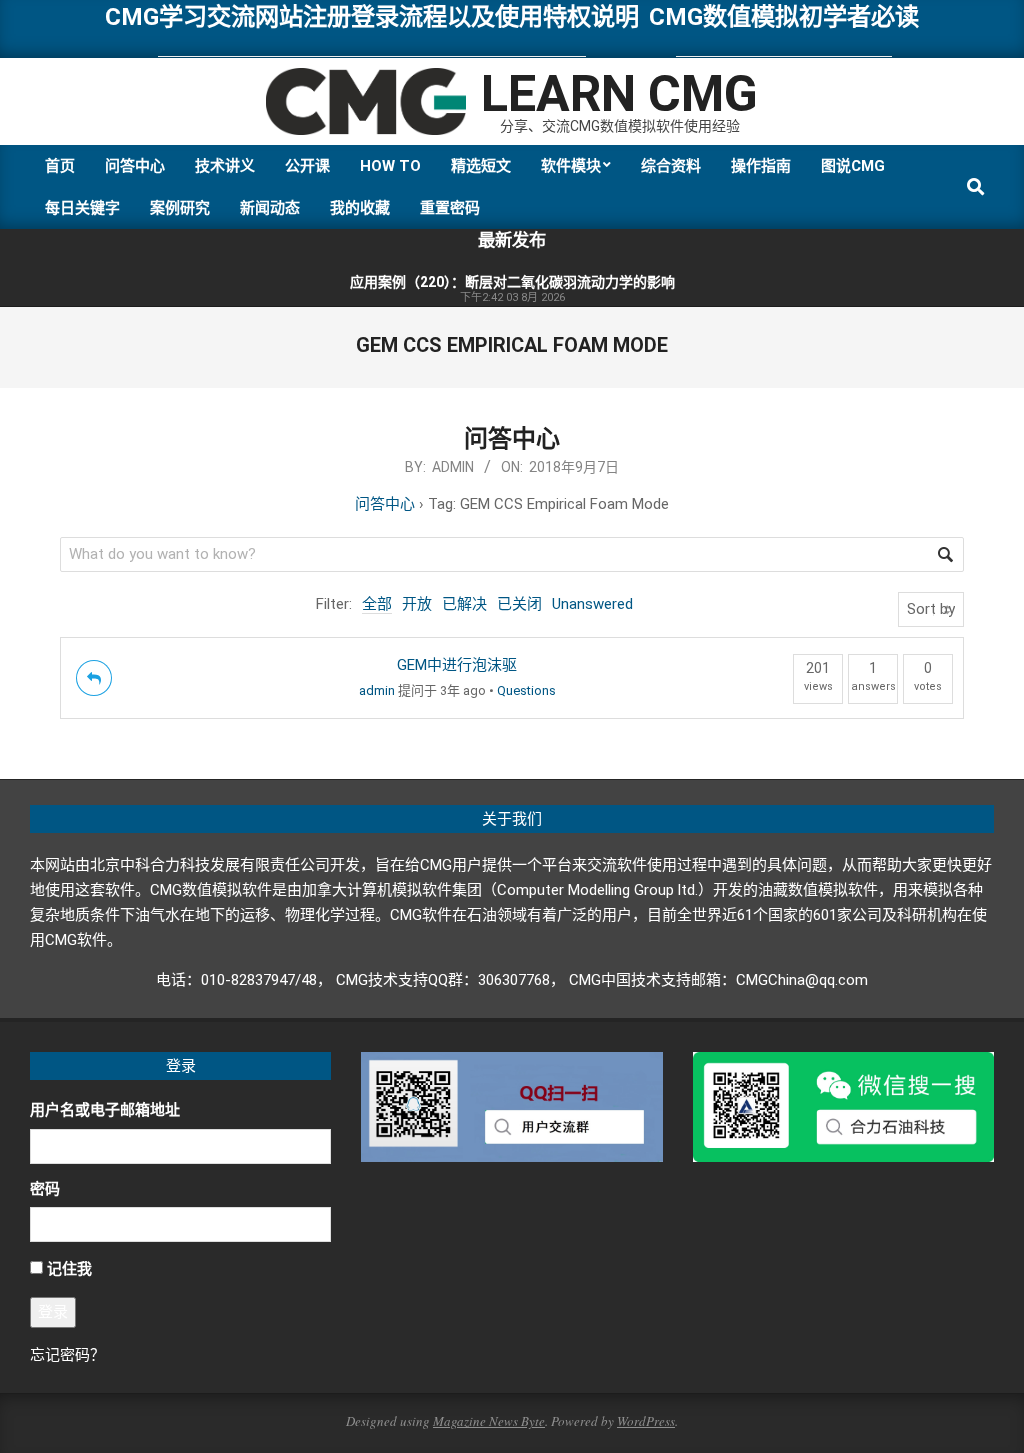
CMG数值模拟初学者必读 (784, 16)
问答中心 (512, 439)
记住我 (69, 1269)
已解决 (464, 604)
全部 (377, 604)
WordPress (646, 1421)
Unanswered (592, 604)
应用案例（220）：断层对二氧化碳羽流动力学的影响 (512, 282)
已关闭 (519, 604)
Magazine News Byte (489, 1421)
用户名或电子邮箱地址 (105, 1110)
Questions (526, 690)
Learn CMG (619, 94)
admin (377, 690)
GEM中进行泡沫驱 (457, 665)
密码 (45, 1189)
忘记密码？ (67, 1355)
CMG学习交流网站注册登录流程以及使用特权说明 (372, 16)
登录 (53, 1312)
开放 (417, 604)
